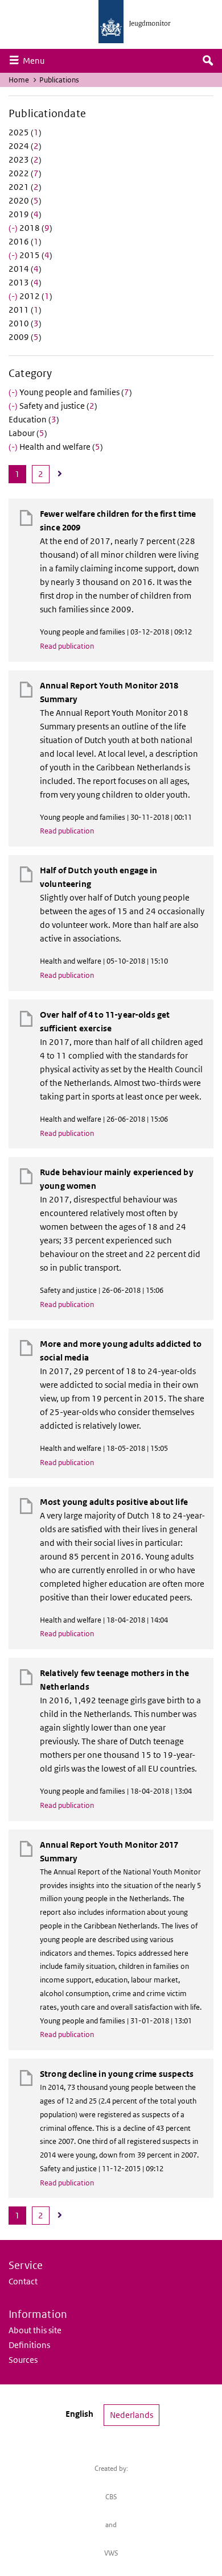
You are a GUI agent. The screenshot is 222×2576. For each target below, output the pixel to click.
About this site (35, 2330)
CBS (111, 2497)
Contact (23, 2281)
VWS (111, 2553)
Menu (36, 60)
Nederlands (131, 2415)
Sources (23, 2360)
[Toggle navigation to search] (208, 61)
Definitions (29, 2345)
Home (19, 80)
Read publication (67, 646)
